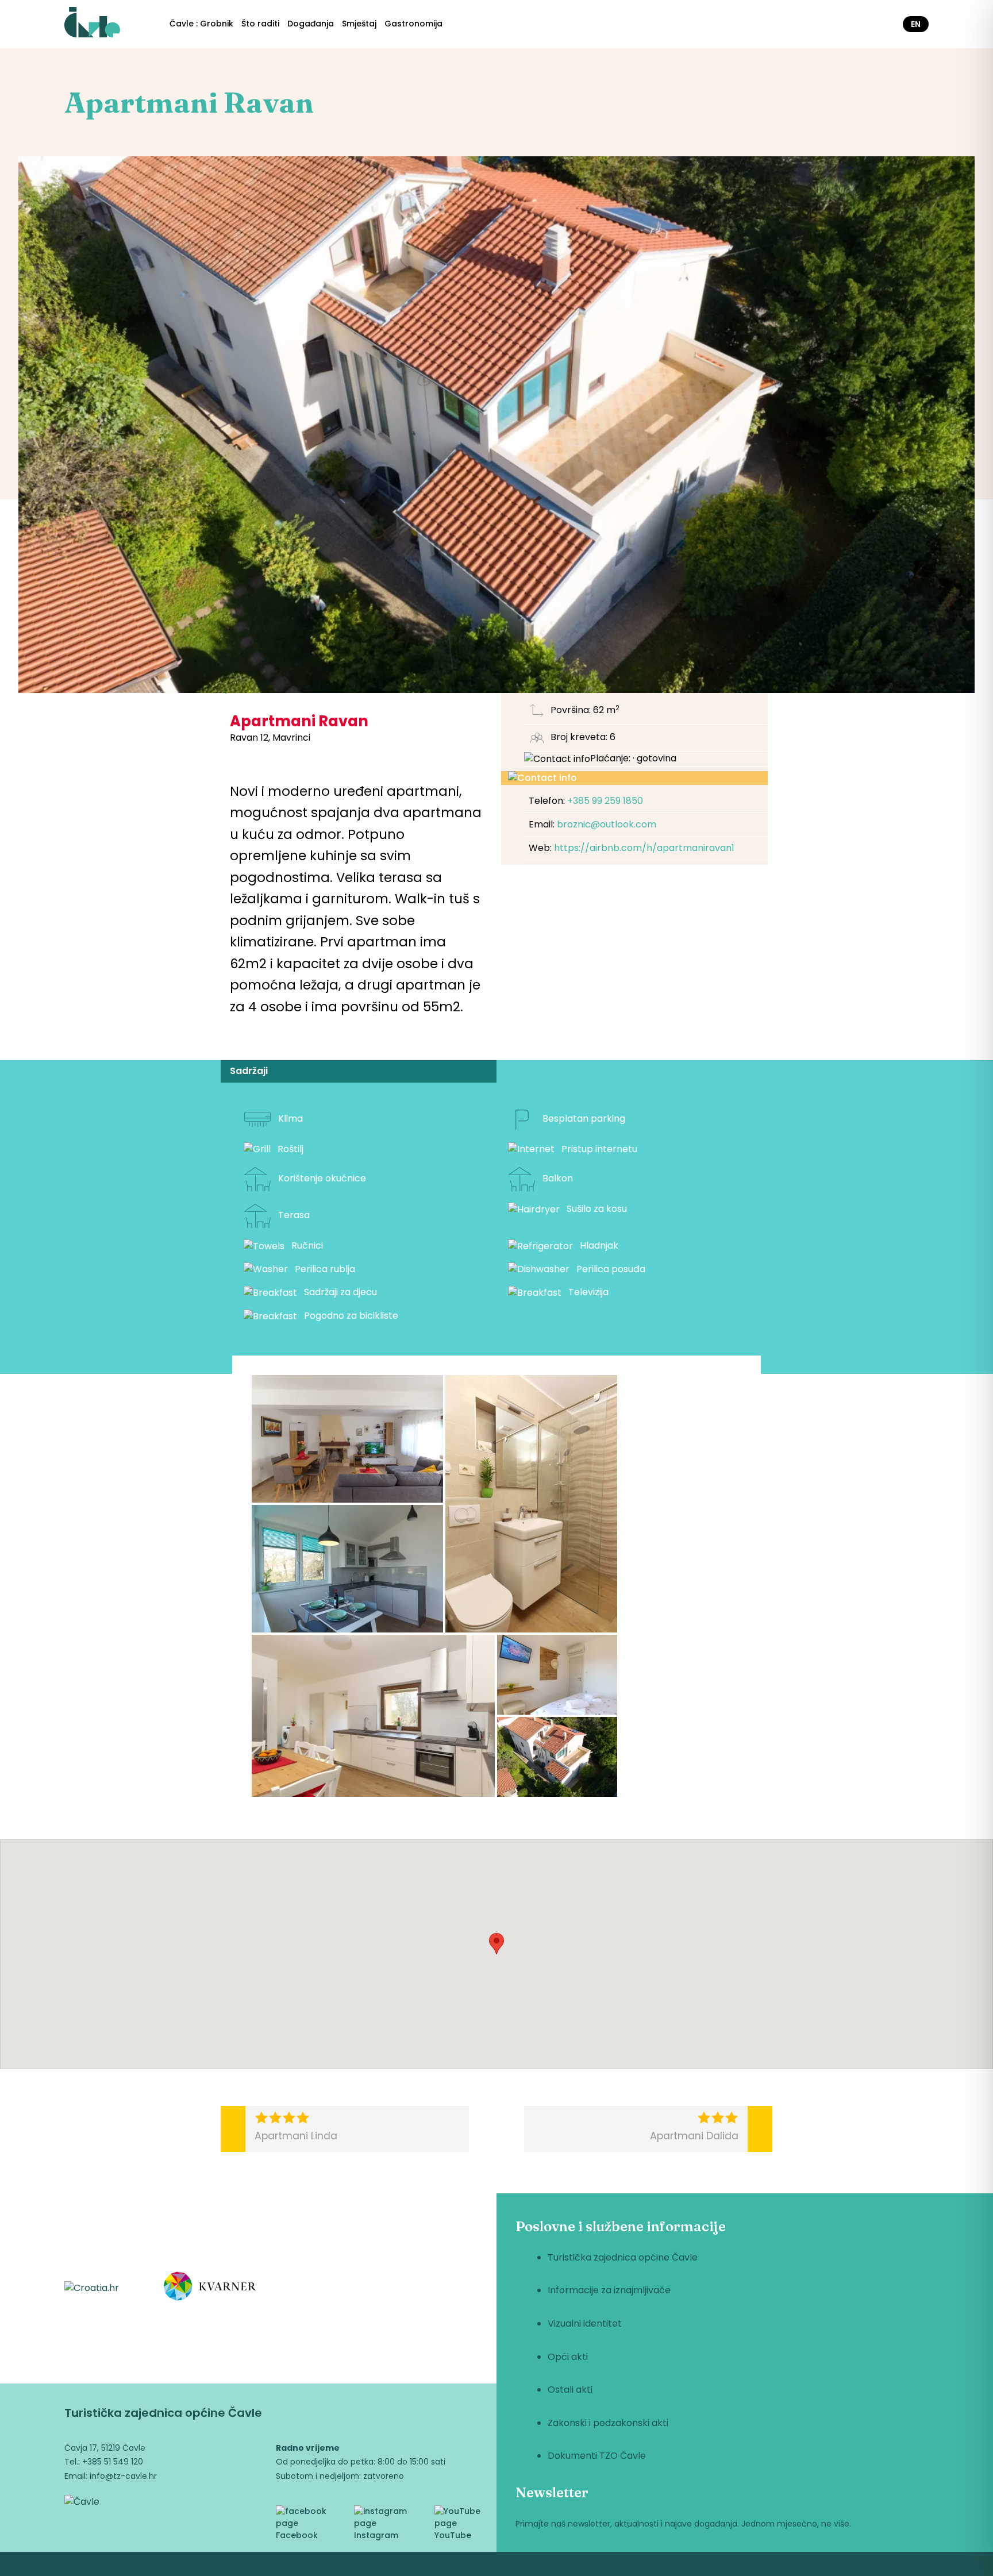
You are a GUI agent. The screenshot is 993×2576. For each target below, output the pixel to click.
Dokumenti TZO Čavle (597, 2456)
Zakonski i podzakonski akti (608, 2423)
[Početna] (92, 24)
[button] (347, 1439)
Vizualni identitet (585, 2323)
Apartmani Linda (296, 2136)
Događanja (311, 24)
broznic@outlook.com (607, 824)
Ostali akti (570, 2390)
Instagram (376, 2535)
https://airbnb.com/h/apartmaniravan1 (644, 848)
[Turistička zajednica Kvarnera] (210, 2288)
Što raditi (260, 24)
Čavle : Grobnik (201, 24)
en (916, 24)
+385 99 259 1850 (605, 801)
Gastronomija (413, 24)
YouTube (453, 2535)
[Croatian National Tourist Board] (92, 2288)
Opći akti (568, 2357)
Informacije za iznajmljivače (609, 2290)
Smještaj (359, 24)
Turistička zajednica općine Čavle (623, 2257)
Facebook (297, 2535)
